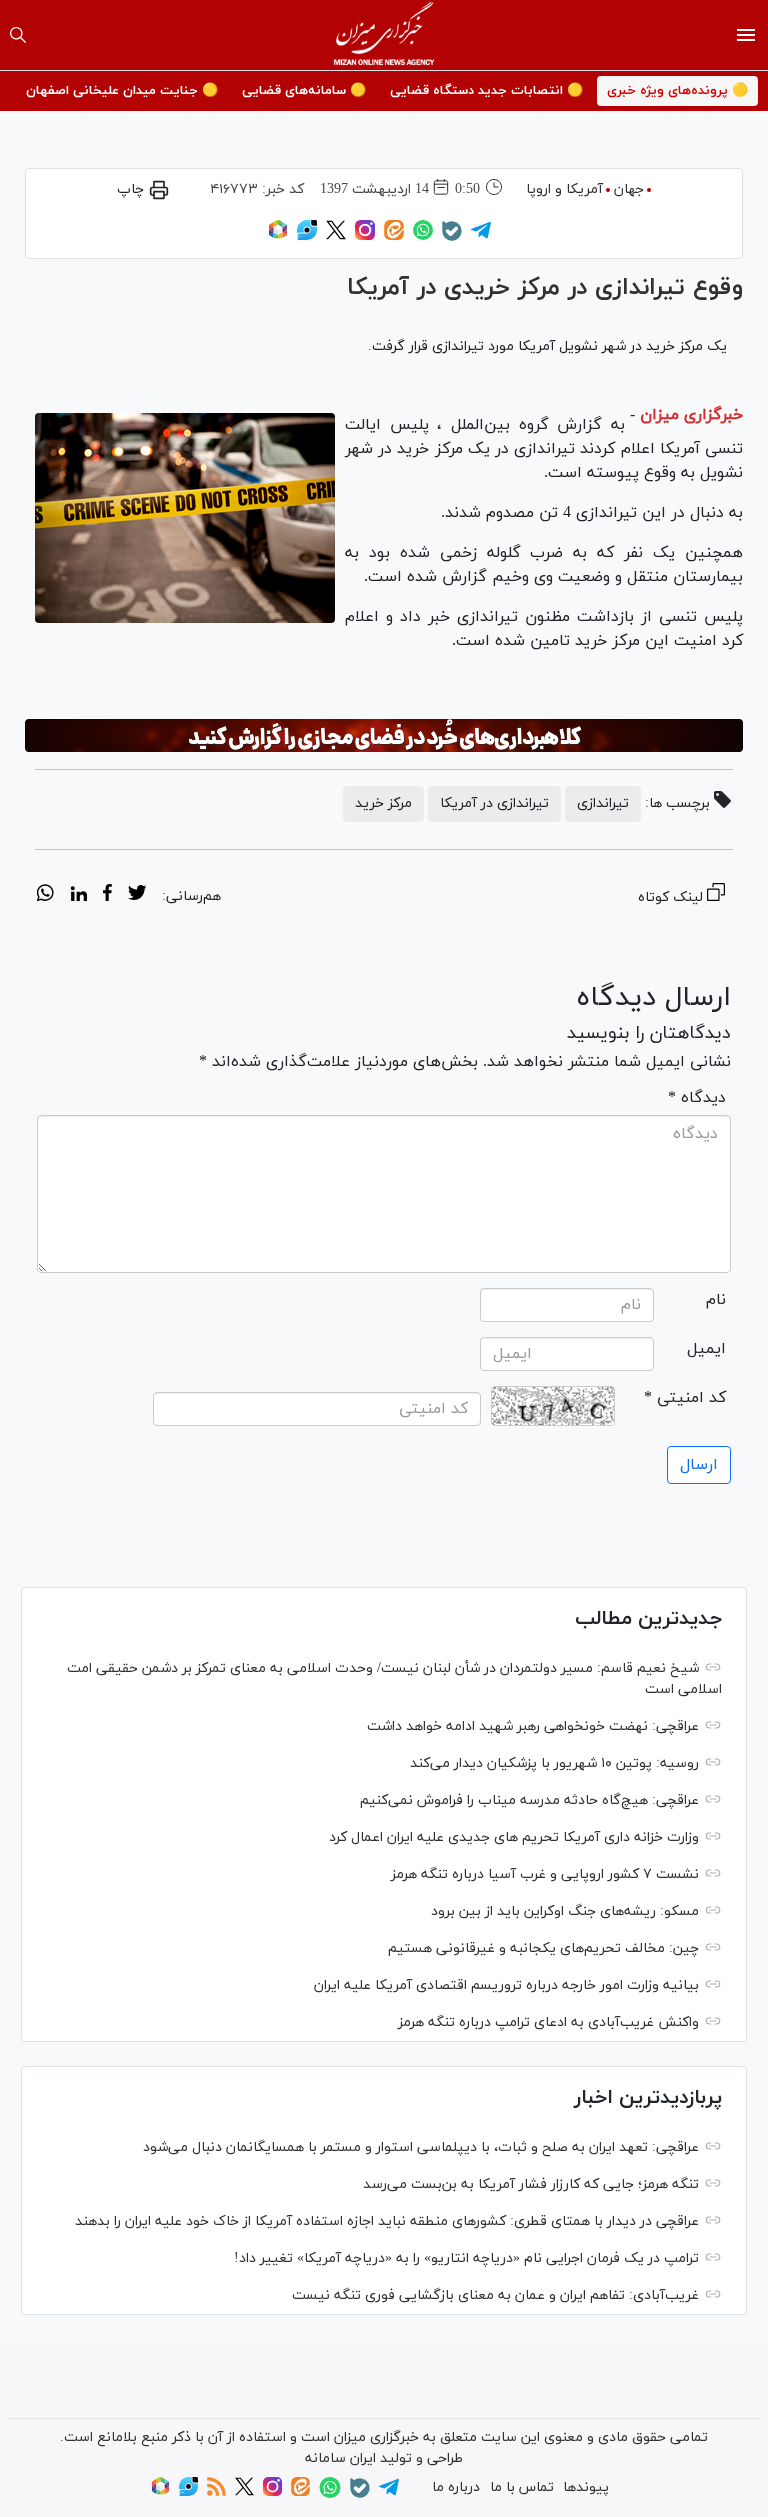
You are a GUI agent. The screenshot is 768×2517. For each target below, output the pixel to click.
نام (716, 1300)
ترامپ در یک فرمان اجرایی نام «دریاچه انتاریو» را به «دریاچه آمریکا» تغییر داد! (466, 2258)
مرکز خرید (383, 803)
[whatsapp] (45, 896)
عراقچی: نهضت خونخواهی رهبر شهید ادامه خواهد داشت (533, 1726)
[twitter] (137, 896)
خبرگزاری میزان (691, 415)
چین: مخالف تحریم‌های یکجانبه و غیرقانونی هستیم (543, 1948)
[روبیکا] (278, 236)
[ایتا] (394, 236)
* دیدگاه (697, 1098)
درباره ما (456, 2487)
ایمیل (706, 1349)
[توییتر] (336, 236)
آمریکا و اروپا (564, 189)
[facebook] (107, 896)
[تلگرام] (481, 236)
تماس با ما (522, 2487)
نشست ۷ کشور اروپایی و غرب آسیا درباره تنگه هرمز (545, 1874)
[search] (18, 35)
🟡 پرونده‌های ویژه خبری (677, 91)
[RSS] (216, 2492)
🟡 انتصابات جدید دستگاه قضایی (486, 91)
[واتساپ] (423, 236)
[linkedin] (78, 896)
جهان (629, 189)
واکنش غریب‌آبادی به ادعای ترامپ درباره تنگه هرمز (548, 2022)
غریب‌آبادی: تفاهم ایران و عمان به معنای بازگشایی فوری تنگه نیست (495, 2295)
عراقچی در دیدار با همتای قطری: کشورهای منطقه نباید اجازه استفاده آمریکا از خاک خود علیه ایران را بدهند (387, 2221)
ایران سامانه (340, 2458)
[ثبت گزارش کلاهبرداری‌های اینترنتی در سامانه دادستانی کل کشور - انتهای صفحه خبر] (384, 736)
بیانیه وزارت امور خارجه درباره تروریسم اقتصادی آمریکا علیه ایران (506, 1985)
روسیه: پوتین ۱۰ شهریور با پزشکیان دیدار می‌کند (554, 1763)
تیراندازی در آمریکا (494, 803)
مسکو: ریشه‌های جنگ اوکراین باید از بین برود (565, 1911)
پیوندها (586, 2487)
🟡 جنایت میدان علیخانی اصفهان (122, 91)
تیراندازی (603, 803)
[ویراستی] (307, 236)
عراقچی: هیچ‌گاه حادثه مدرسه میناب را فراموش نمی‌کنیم (529, 1800)
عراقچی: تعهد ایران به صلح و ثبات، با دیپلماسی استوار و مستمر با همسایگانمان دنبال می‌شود (421, 2147)
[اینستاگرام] (365, 236)
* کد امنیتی (685, 1398)
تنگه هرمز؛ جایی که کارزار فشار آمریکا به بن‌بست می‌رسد (531, 2184)
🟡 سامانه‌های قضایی (304, 91)
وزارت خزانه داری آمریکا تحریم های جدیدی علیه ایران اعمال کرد (514, 1837)
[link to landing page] (384, 35)
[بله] (452, 237)
